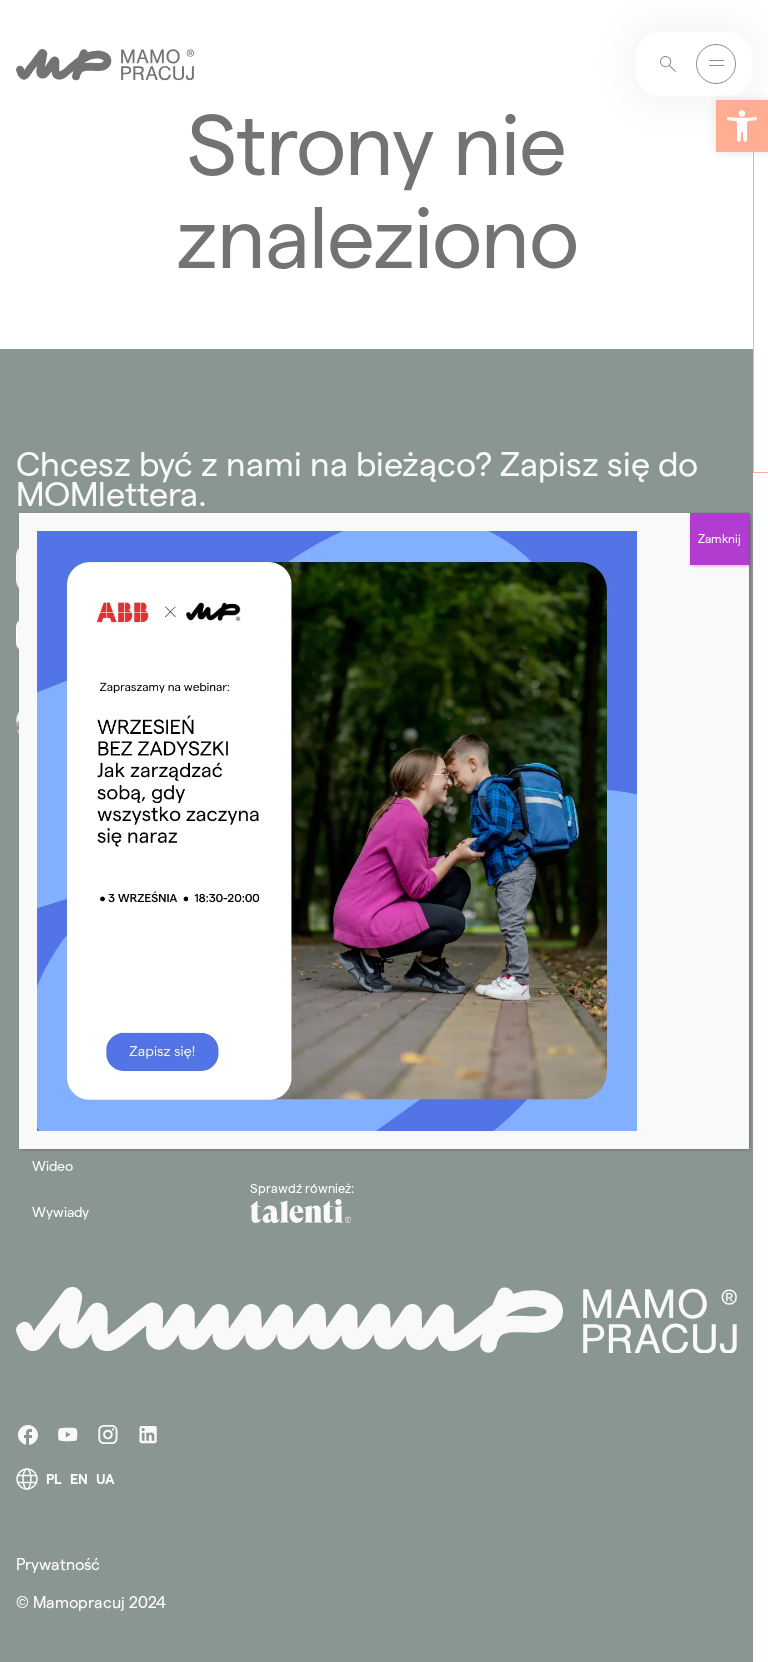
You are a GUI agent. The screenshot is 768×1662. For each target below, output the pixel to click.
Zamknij (719, 538)
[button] (742, 126)
